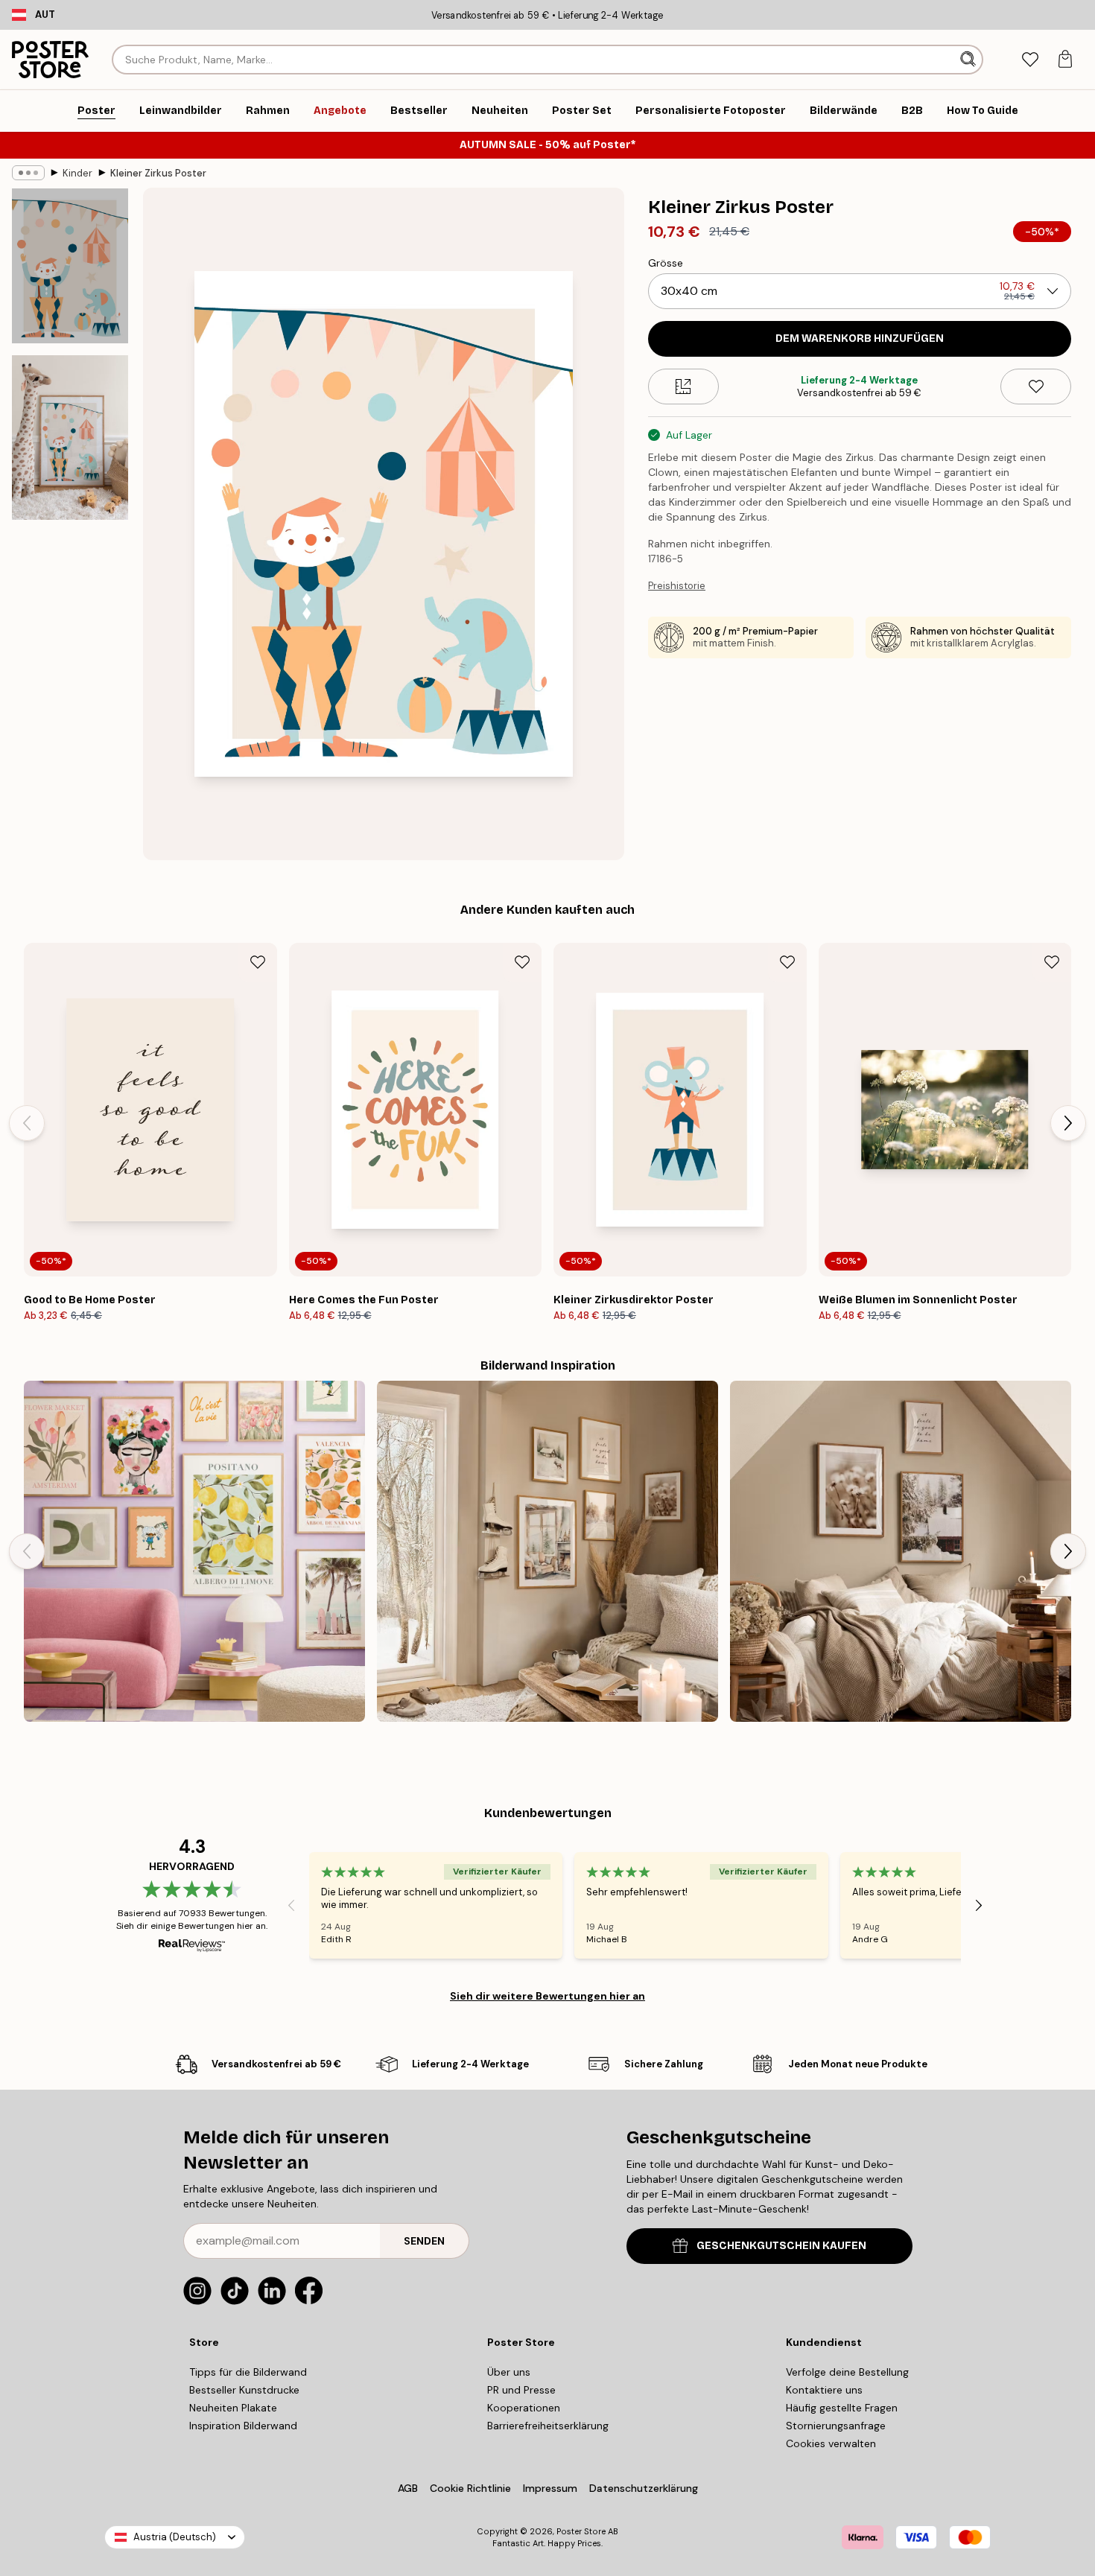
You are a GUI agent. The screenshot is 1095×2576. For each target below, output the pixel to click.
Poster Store (581, 2531)
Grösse (666, 263)
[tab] (1030, 60)
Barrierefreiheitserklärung (548, 2426)
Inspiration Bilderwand (243, 2426)
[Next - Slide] (1068, 1123)
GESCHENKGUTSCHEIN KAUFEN (781, 2246)
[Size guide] (683, 387)
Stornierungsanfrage (836, 2426)
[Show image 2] (70, 438)
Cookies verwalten (831, 2443)
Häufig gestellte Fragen (842, 2408)
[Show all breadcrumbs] (28, 173)
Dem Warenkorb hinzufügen (860, 338)
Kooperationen (524, 2408)
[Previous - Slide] (27, 1123)
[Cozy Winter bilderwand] (901, 1551)
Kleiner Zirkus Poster (158, 173)
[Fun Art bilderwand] (194, 1551)
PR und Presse (521, 2390)
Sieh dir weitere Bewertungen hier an (547, 1996)
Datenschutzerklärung (644, 2488)
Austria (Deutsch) (175, 2537)
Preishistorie (677, 586)
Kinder (77, 173)
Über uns (509, 2372)
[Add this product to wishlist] (1036, 387)
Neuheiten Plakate (233, 2408)
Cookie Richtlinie (470, 2488)
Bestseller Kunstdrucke (244, 2390)
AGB (408, 2488)
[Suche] (969, 60)
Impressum (550, 2488)
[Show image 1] (70, 266)
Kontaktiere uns (824, 2390)
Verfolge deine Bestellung (847, 2372)
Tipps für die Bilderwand (248, 2372)
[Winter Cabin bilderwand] (547, 1551)
